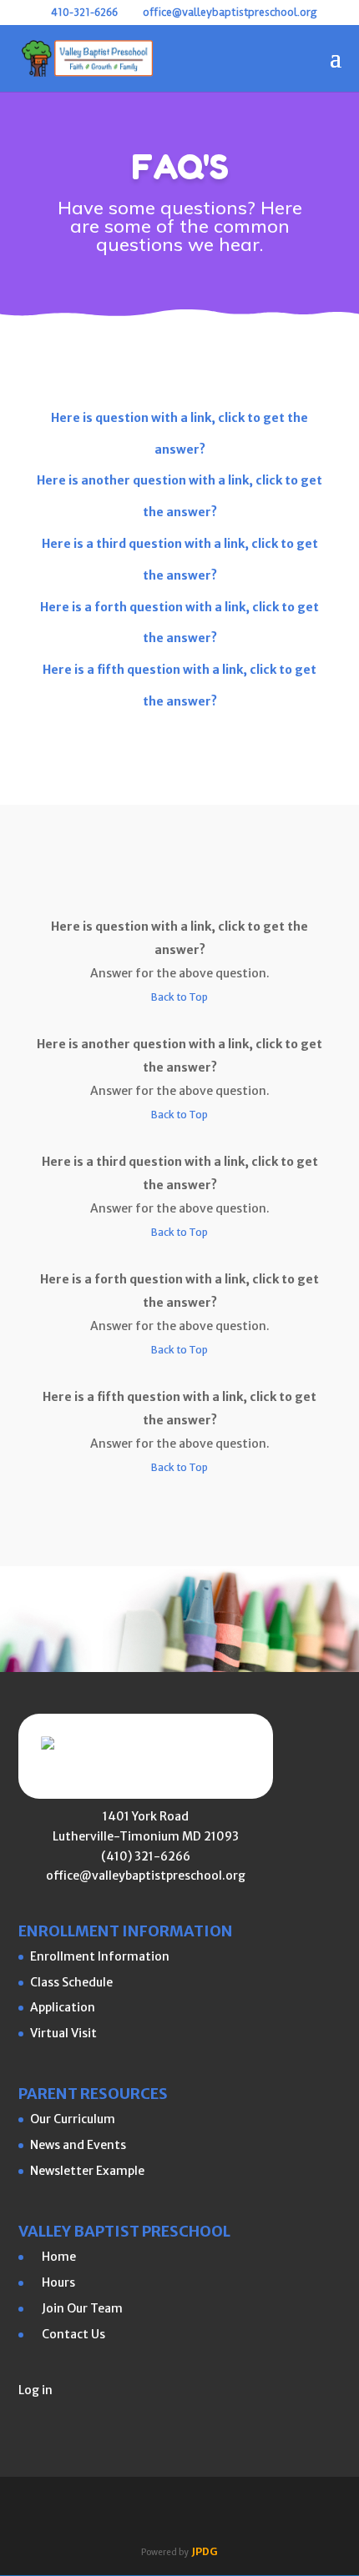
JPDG (205, 2551)
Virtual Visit (63, 2033)
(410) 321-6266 (146, 1856)
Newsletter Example (87, 2171)
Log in (35, 2390)
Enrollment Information (100, 1956)
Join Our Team (76, 2308)
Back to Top (179, 997)
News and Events (78, 2145)
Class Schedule (71, 1982)
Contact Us (68, 2334)
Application (63, 2007)
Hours (53, 2282)
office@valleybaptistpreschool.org (146, 1876)
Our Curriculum (73, 2119)
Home (53, 2257)
